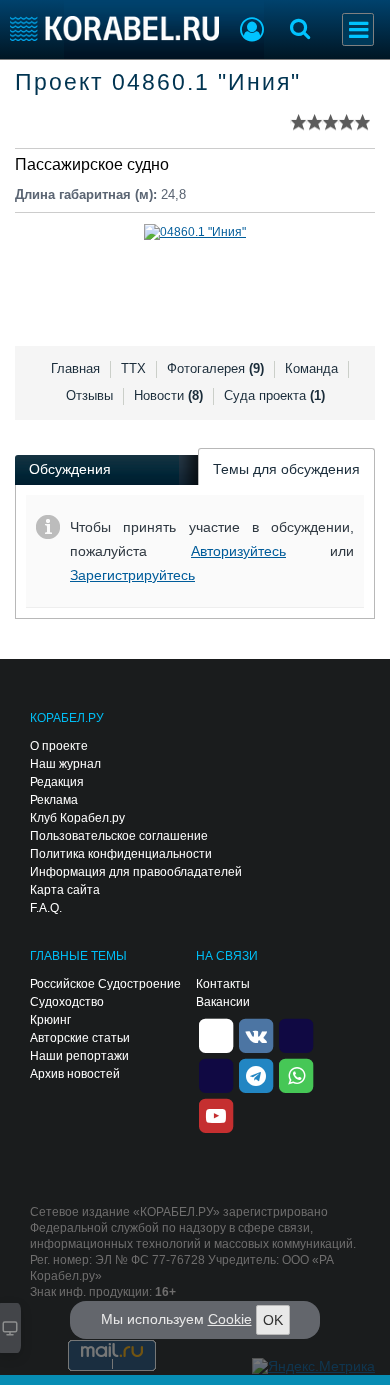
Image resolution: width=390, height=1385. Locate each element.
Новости (168, 395)
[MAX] (216, 1074)
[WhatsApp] (296, 1074)
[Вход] (252, 32)
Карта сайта (65, 890)
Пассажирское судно (92, 164)
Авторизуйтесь (238, 551)
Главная (75, 368)
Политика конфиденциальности (121, 854)
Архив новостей (75, 1074)
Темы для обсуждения (286, 469)
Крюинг (50, 1020)
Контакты (223, 984)
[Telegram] (256, 1074)
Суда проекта (274, 395)
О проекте (59, 746)
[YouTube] (216, 1114)
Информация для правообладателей (136, 872)
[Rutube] (296, 1034)
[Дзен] (216, 1034)
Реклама (54, 800)
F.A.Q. (46, 908)
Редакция (57, 782)
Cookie (230, 1319)
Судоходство (67, 1002)
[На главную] (114, 28)
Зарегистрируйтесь (132, 575)
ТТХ (133, 368)
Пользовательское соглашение (119, 836)
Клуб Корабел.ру (77, 818)
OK (273, 1320)
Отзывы (89, 395)
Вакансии (223, 1002)
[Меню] (358, 29)
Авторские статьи (80, 1038)
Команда (311, 368)
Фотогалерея (215, 368)
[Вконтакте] (256, 1034)
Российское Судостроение (105, 984)
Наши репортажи (79, 1056)
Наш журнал (65, 764)
